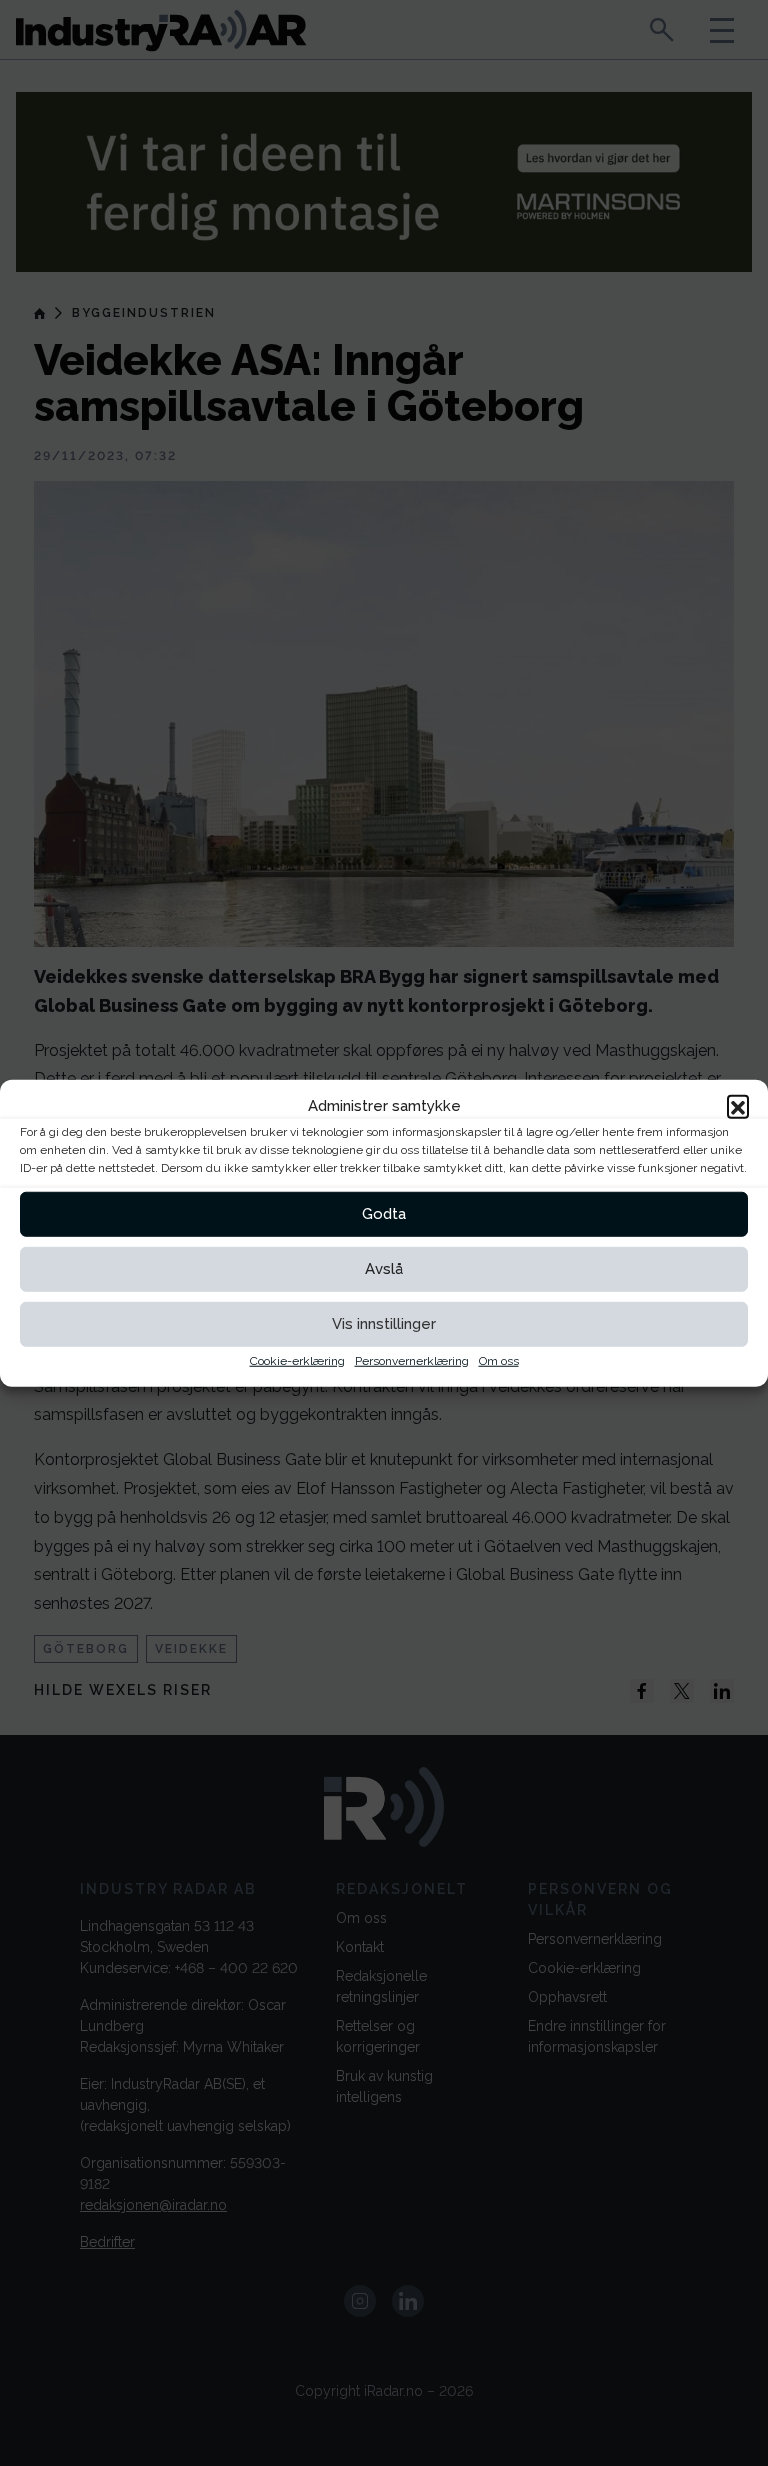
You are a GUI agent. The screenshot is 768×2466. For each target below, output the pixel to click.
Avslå (384, 1269)
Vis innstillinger (384, 1324)
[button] (738, 1106)
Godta (384, 1214)
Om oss (499, 1360)
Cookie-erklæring (297, 1360)
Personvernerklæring (412, 1360)
